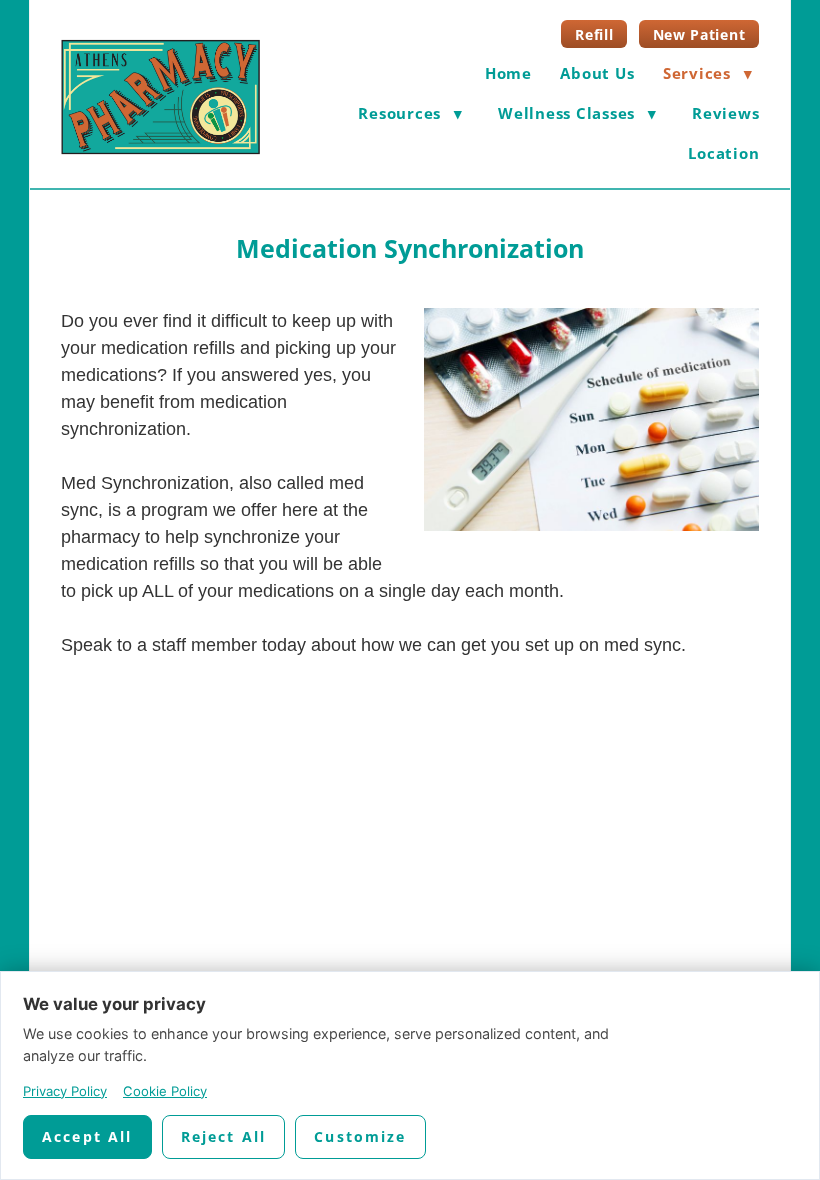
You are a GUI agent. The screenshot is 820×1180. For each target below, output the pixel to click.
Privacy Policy (65, 1091)
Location (723, 153)
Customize (360, 1136)
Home (508, 73)
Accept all (87, 1136)
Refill (594, 34)
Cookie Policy (165, 1091)
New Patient (699, 34)
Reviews (725, 113)
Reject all (224, 1136)
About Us (597, 73)
